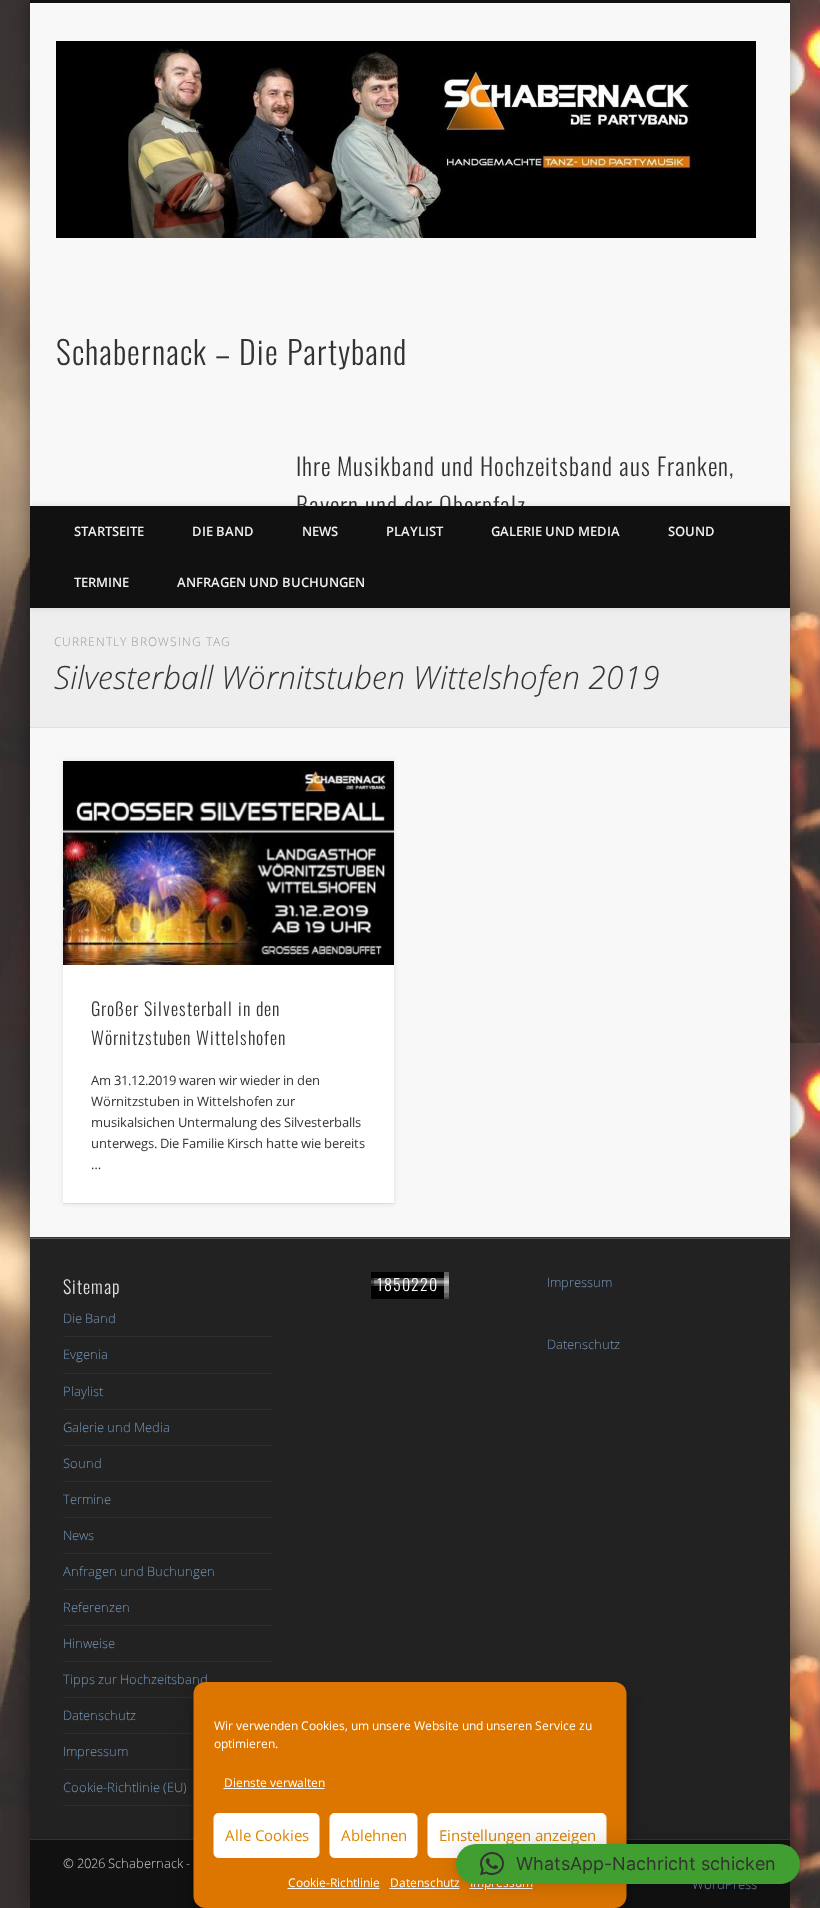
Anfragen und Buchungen (271, 582)
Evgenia (85, 1354)
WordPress (724, 1884)
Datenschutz (425, 1882)
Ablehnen (374, 1835)
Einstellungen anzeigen (517, 1835)
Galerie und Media (555, 531)
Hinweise (89, 1643)
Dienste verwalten (274, 1782)
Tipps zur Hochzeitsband (135, 1679)
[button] (628, 1864)
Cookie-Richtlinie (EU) (125, 1787)
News (320, 531)
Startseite (109, 531)
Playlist (414, 531)
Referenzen (96, 1607)
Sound (691, 531)
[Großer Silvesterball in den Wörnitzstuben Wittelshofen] (228, 863)
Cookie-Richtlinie (334, 1882)
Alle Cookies (267, 1835)
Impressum (95, 1751)
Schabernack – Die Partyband (231, 350)
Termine (101, 582)
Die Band (223, 531)
